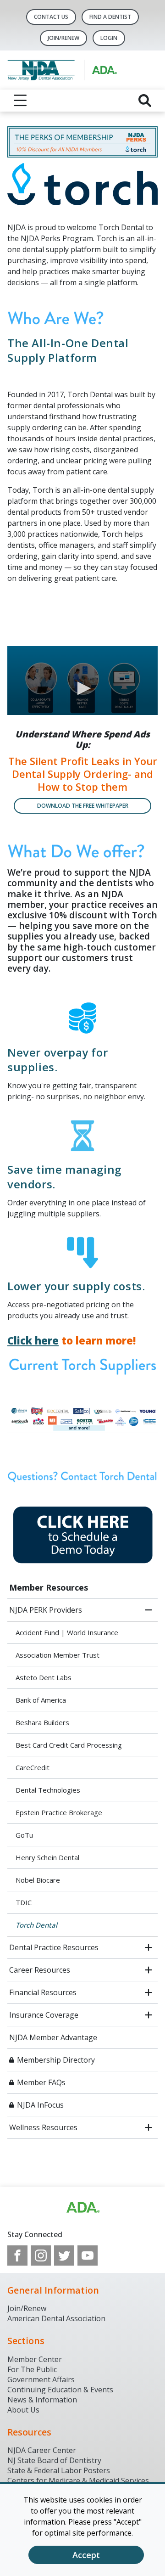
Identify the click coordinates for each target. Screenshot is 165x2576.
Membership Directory (56, 2060)
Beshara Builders (42, 1722)
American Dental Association (56, 2318)
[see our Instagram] (41, 2255)
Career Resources (40, 1970)
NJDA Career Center (42, 2450)
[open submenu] (148, 1947)
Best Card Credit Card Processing (69, 1745)
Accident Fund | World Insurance (67, 1632)
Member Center (35, 2359)
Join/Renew (63, 38)
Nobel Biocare (38, 1880)
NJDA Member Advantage (53, 2037)
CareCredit (33, 1767)
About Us (23, 2410)
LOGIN (109, 38)
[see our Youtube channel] (88, 2255)
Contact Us (51, 17)
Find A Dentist (110, 17)
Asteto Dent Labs (44, 1677)
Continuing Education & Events (60, 2390)
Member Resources (49, 1587)
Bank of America (41, 1700)
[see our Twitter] (64, 2255)
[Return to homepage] (82, 70)
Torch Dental (36, 1925)
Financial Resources (43, 1992)
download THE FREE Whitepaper (83, 806)
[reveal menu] (20, 101)
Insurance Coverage (44, 2015)
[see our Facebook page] (17, 2255)
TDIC (24, 1902)
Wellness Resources (43, 2127)
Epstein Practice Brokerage (59, 1812)
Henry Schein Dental (47, 1857)
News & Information (42, 2400)
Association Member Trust (58, 1655)
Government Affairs (41, 2379)
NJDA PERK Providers (46, 1610)
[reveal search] (145, 101)
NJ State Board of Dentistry (54, 2460)
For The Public (32, 2369)
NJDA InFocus (40, 2105)
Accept (86, 2555)
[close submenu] (148, 1610)
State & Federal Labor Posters (59, 2470)
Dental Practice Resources (54, 1947)
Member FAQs (41, 2082)
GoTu (24, 1835)
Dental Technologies (48, 1790)
